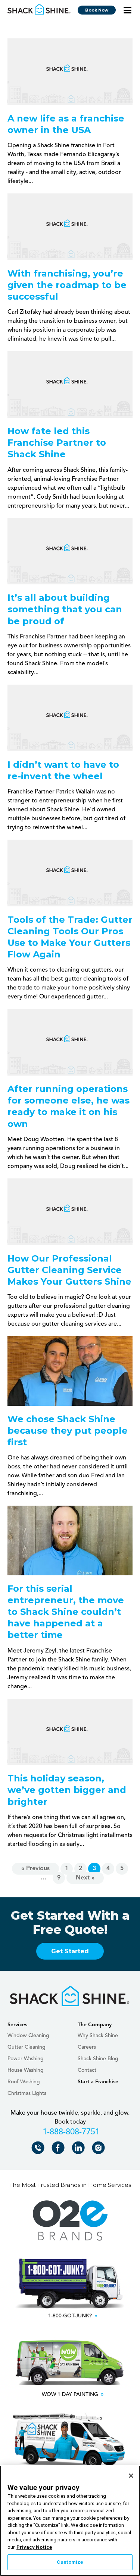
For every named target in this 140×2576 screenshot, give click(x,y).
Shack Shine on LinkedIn (79, 2149)
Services (17, 2025)
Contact (87, 2070)
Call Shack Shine (39, 2149)
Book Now (97, 10)
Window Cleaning (28, 2036)
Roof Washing (24, 2082)
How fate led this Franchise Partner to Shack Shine (57, 443)
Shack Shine (39, 9)
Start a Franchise (98, 2082)
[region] (70, 2521)
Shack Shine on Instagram (99, 2149)
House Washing (26, 2070)
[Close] (131, 2476)
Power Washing (26, 2059)
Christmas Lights (27, 2093)
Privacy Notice (34, 2547)
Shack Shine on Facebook (59, 2149)
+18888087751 (70, 2133)
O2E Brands (70, 2221)
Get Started (70, 1951)
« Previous (35, 1869)
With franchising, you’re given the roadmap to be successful (67, 285)
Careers (87, 2047)
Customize (70, 2562)
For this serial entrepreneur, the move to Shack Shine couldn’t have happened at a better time (66, 1612)
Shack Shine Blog (98, 2059)
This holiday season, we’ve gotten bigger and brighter (67, 1790)
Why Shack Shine (98, 2036)
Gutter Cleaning (27, 2047)
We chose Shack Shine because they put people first (68, 1431)
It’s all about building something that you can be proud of (65, 609)
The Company (95, 2025)
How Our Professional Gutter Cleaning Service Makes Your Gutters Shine (69, 1270)
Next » (85, 1878)
